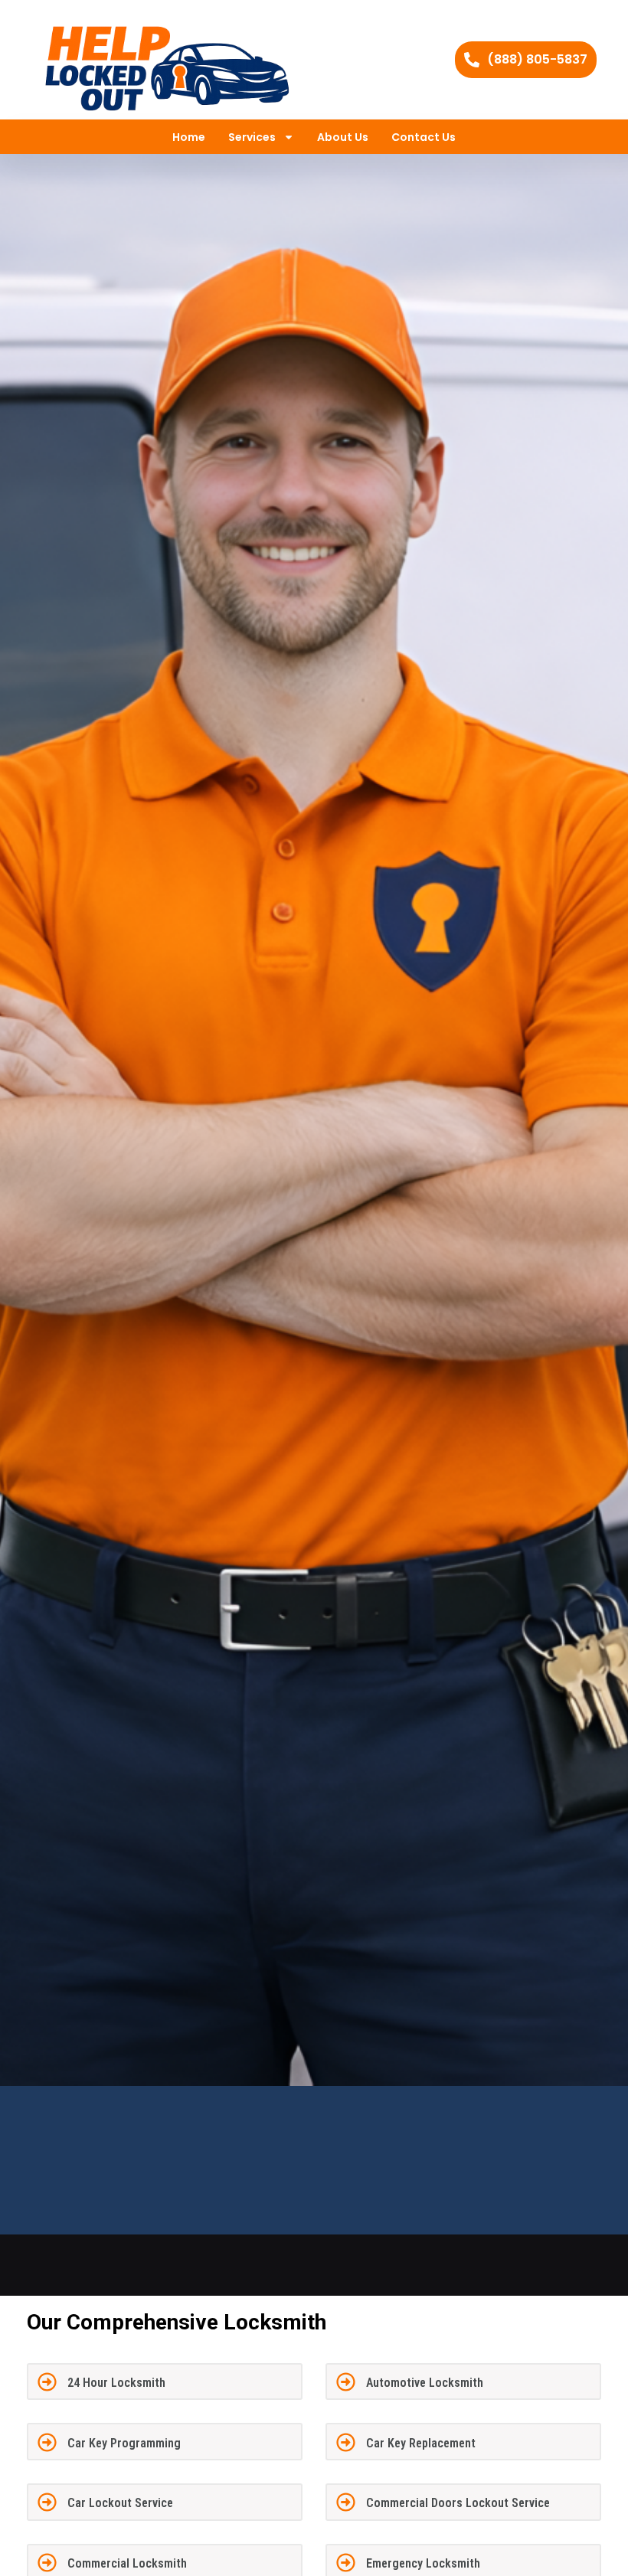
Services (252, 137)
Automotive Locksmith (425, 2383)
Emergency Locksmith (423, 2563)
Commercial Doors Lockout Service (458, 2503)
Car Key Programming (124, 2443)
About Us (343, 137)
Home (189, 137)
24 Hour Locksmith (116, 2383)
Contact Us (424, 137)
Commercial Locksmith (127, 2563)
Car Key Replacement (421, 2443)
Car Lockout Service (120, 2503)
